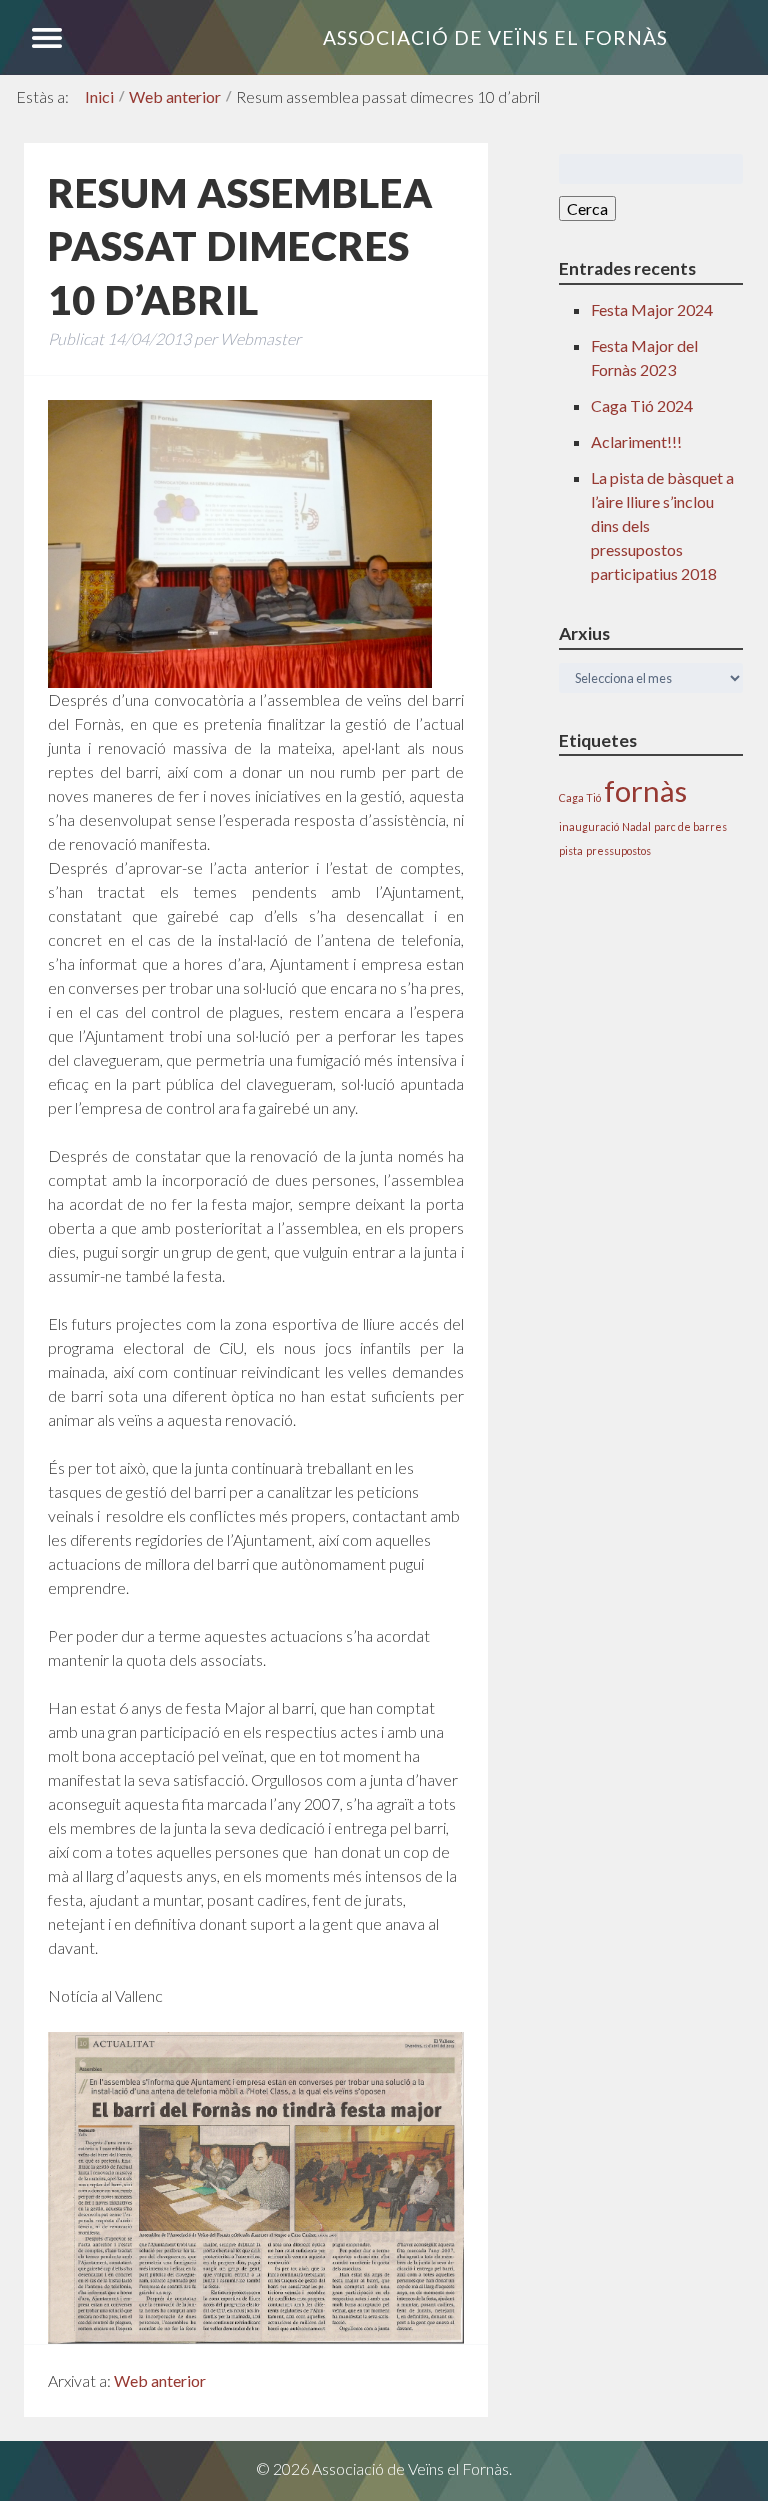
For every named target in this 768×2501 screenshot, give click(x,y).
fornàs (645, 790)
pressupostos (618, 850)
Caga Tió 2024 (642, 405)
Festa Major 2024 (652, 309)
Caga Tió (580, 797)
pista (571, 850)
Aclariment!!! (636, 441)
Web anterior (175, 96)
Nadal (636, 826)
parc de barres (690, 826)
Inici (99, 96)
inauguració (589, 826)
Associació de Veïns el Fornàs (495, 37)
